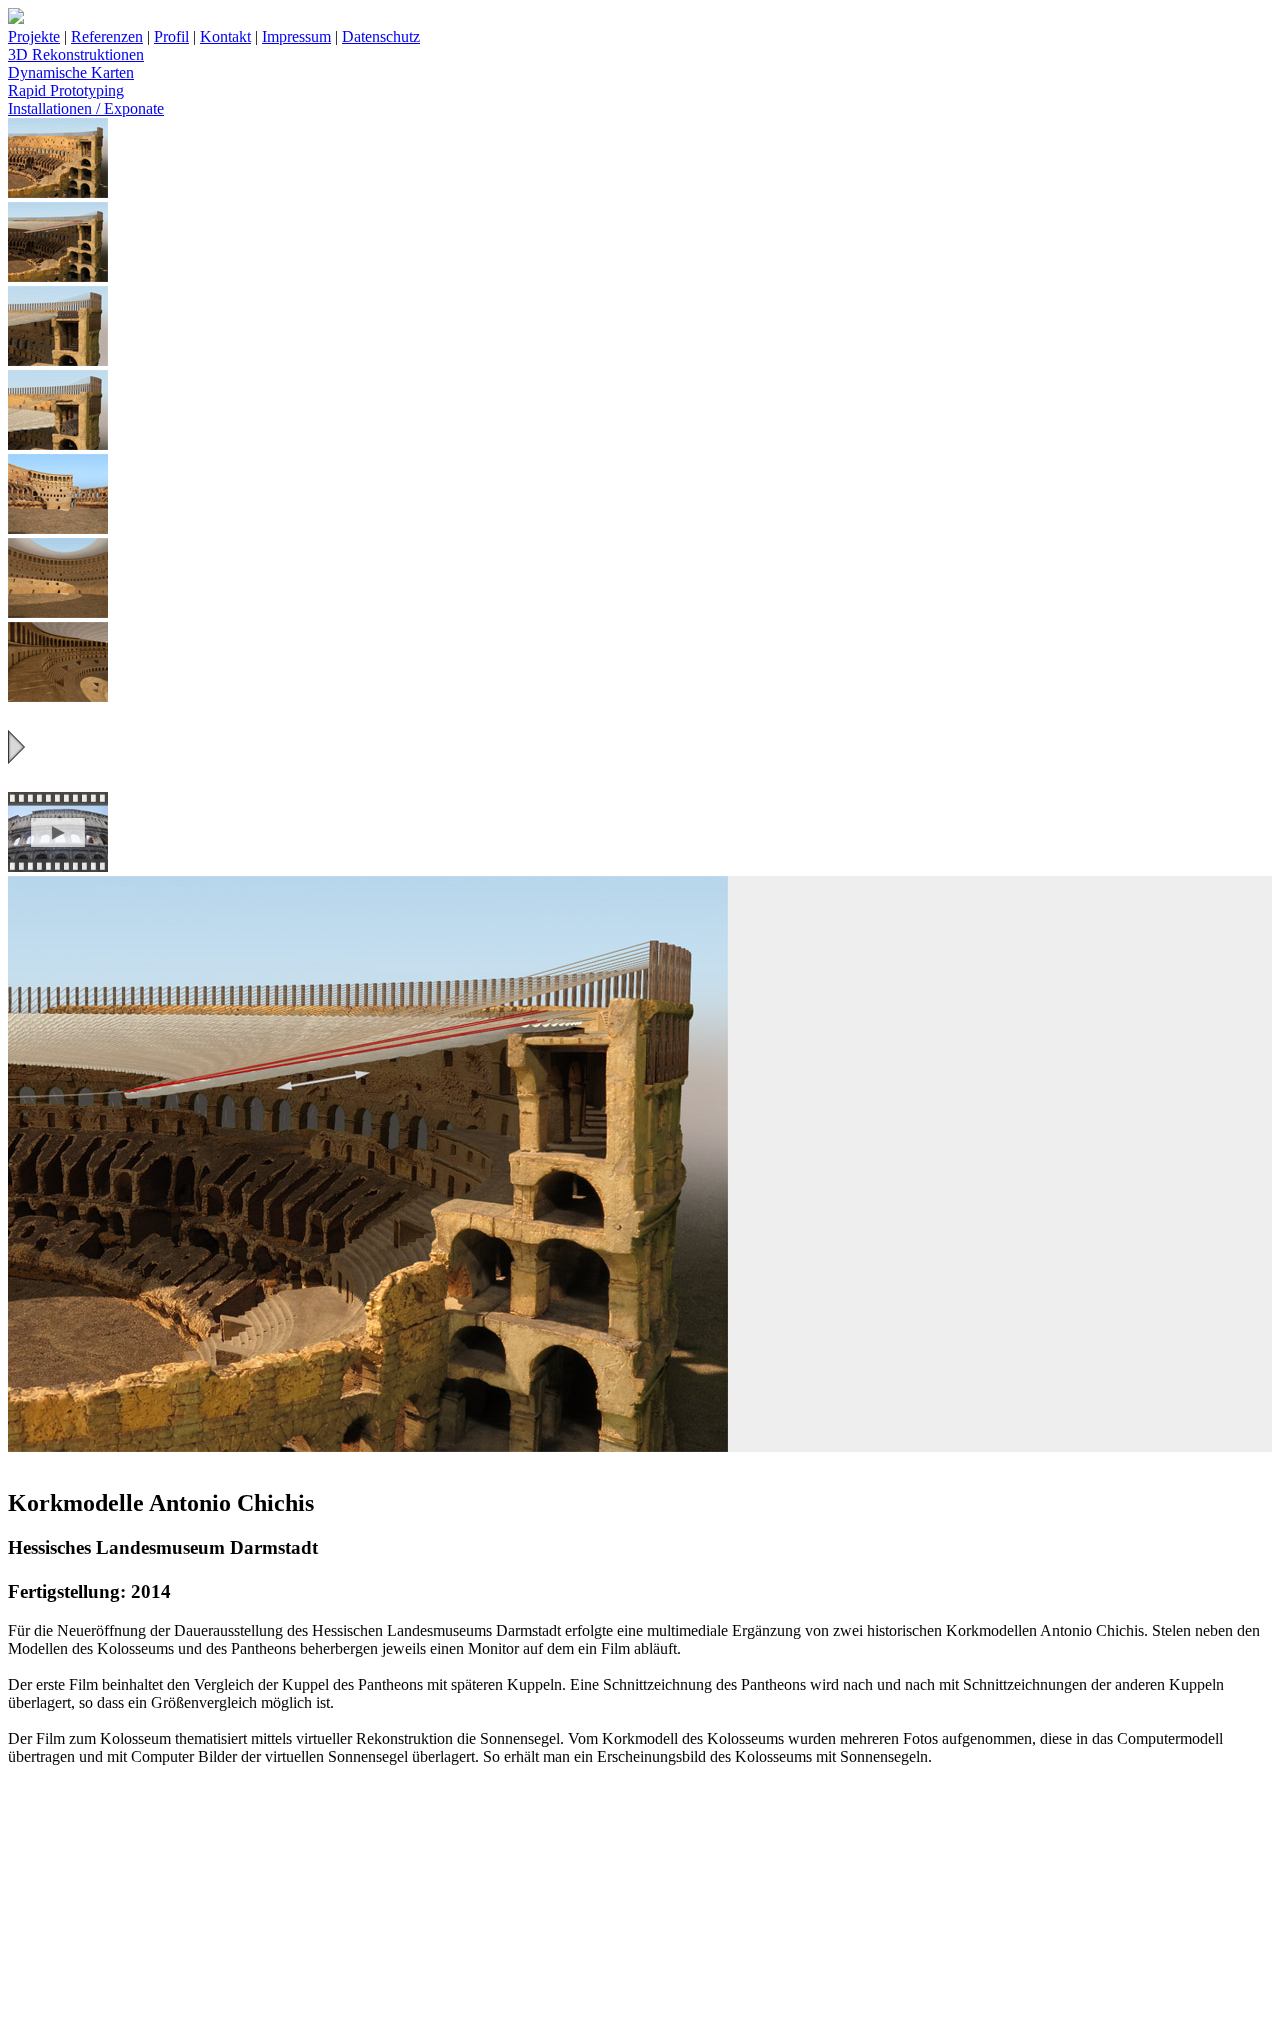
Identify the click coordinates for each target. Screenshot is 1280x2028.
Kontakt (225, 36)
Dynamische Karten (71, 72)
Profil (171, 36)
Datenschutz (381, 36)
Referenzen (107, 36)
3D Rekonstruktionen (76, 54)
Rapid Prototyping (66, 90)
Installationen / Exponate (86, 108)
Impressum (296, 36)
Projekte (34, 36)
